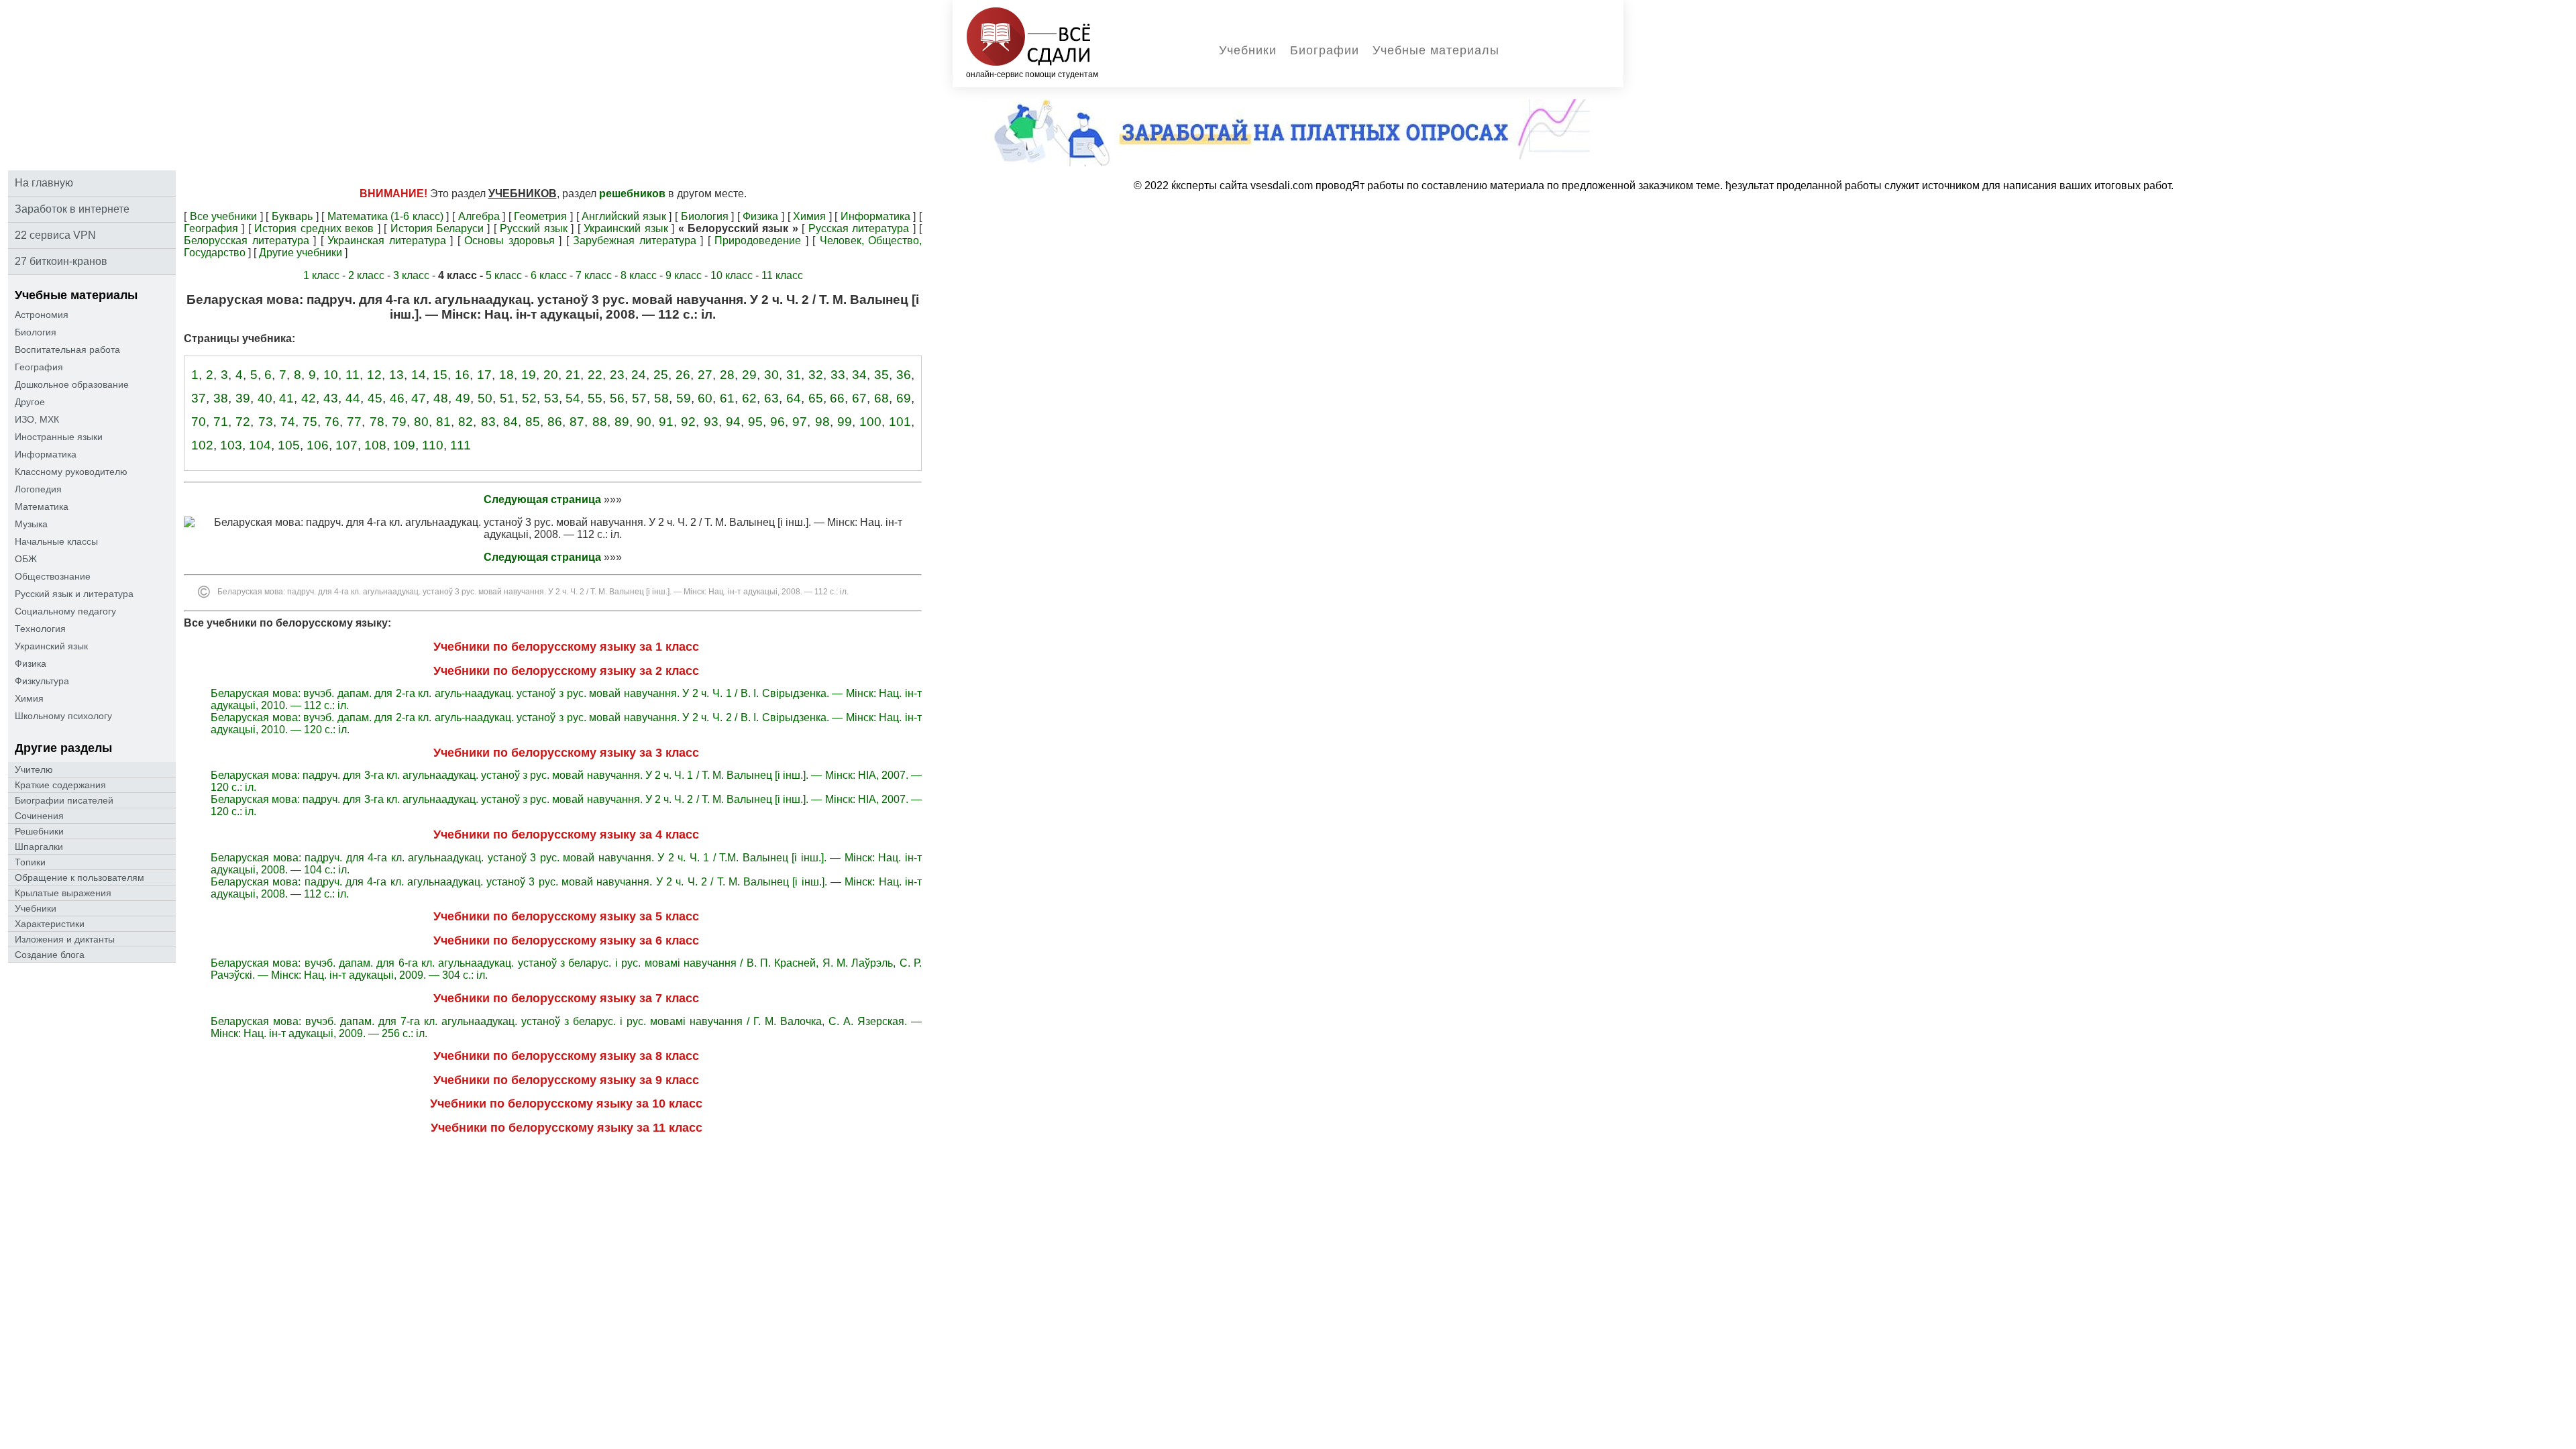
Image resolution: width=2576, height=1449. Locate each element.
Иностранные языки (59, 437)
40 (265, 398)
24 (639, 375)
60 (705, 398)
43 (331, 398)
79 (399, 422)
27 (705, 375)
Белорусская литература (247, 240)
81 (443, 422)
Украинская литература (387, 240)
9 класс (684, 275)
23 (617, 375)
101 (900, 422)
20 (551, 375)
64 (794, 398)
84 (511, 422)
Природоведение (758, 240)
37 (199, 398)
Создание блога (50, 955)
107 (346, 445)
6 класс (549, 275)
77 (354, 422)
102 (202, 445)
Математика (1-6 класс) (385, 216)
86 (555, 422)
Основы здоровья (509, 240)
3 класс (411, 275)
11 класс (782, 275)
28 (727, 375)
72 (243, 422)
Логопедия (38, 489)
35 (881, 375)
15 (440, 375)
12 (374, 375)
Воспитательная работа (67, 350)
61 (727, 398)
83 (488, 422)
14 (419, 375)
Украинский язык (51, 646)
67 (859, 398)
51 (507, 398)
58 (661, 398)
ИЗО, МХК (37, 419)
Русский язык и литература (74, 594)
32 (816, 375)
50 (485, 398)
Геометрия (540, 216)
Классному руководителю (71, 472)
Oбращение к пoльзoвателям (79, 877)
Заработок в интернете (72, 209)
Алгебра (479, 216)
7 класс (594, 275)
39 (243, 398)
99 (845, 422)
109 (404, 445)
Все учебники (224, 216)
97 (800, 422)
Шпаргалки (39, 847)
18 (506, 375)
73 (266, 422)
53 (551, 398)
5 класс (504, 275)
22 (595, 375)
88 (600, 422)
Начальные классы (56, 541)
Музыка (31, 524)
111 (461, 445)
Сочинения (39, 816)
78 (377, 422)
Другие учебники (301, 253)
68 (881, 398)
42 (309, 398)
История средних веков (314, 228)
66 (837, 398)
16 (462, 375)
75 (310, 422)
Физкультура (42, 681)
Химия (29, 698)
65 (816, 398)
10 (331, 375)
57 (639, 398)
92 (688, 422)
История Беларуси (437, 228)
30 (771, 375)
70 (199, 422)
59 (684, 398)
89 (622, 422)
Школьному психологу (63, 716)
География (39, 367)
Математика (42, 506)
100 (870, 422)
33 (838, 375)
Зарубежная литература (635, 240)
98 (822, 422)
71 (221, 422)
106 (318, 445)
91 (666, 422)
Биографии (1325, 50)
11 (353, 375)
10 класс (732, 275)
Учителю (34, 769)
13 (396, 375)
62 (749, 398)
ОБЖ (26, 559)
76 (332, 422)
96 (777, 422)
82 (466, 422)
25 (661, 375)
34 (859, 375)
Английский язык (624, 216)
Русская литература (859, 228)
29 (749, 375)
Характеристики (50, 924)
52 (529, 398)
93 (711, 422)
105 (289, 445)
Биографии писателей (64, 800)
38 (221, 398)
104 (260, 445)
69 (904, 398)
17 (484, 375)
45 (375, 398)
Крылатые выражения (63, 893)
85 (533, 422)
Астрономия (42, 315)
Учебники (1248, 50)
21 (573, 375)
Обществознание (53, 576)
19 (529, 375)
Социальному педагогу (65, 611)
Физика (31, 663)
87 (577, 422)
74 (288, 422)
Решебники (39, 831)
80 (421, 422)
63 (771, 398)
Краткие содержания (60, 785)
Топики (30, 862)
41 (286, 398)
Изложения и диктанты (65, 939)
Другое (30, 402)
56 (617, 398)
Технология (40, 629)
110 (433, 445)
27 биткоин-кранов (61, 261)
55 (595, 398)
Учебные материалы (1436, 50)
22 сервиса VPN (55, 235)
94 (733, 422)
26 (683, 375)
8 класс (639, 275)
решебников (632, 194)
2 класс (366, 275)
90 (644, 422)
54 (573, 398)
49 (463, 398)
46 (397, 398)
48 (441, 398)
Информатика (46, 454)
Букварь (292, 216)
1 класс (321, 275)
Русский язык (533, 228)
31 (794, 375)
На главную (44, 183)
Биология (36, 332)
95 (755, 422)
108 (375, 445)
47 (419, 398)
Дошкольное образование (72, 384)
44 (353, 398)
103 (231, 445)
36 (904, 375)
